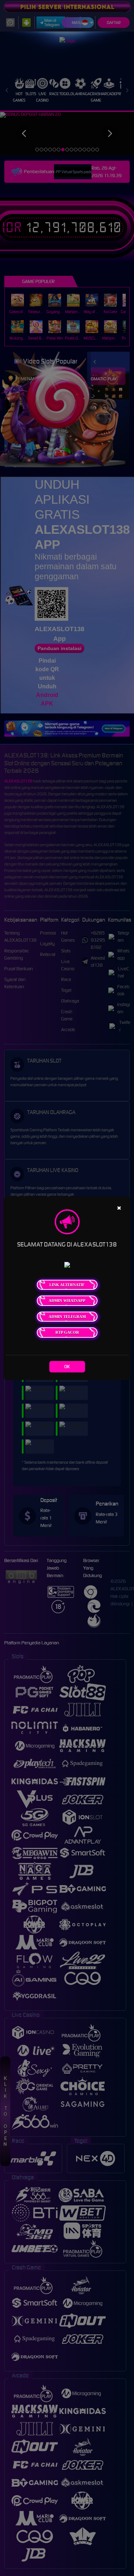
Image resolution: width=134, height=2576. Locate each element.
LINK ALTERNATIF (67, 1285)
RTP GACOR (67, 1332)
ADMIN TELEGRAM (67, 1317)
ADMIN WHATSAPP (67, 1301)
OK (67, 1367)
